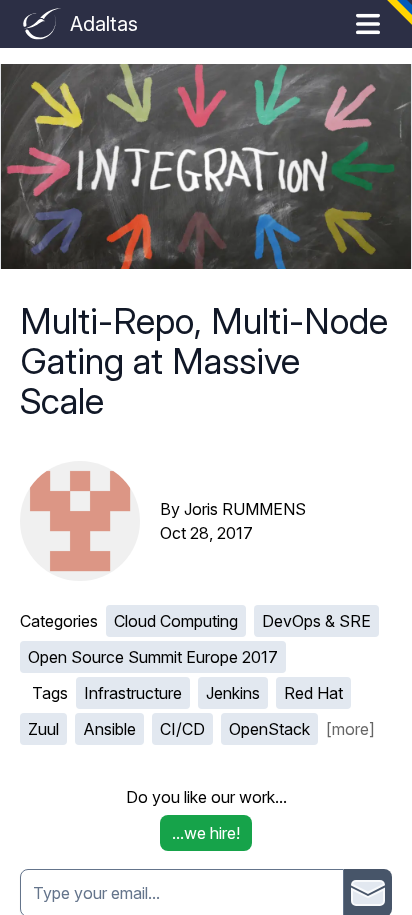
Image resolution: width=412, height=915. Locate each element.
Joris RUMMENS (245, 509)
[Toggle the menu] (368, 24)
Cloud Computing (176, 621)
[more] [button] (350, 729)
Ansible (109, 729)
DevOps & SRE (316, 621)
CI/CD (182, 729)
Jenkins (233, 693)
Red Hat (313, 693)
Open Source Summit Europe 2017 (153, 657)
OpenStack (269, 729)
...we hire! (206, 833)
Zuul (43, 729)
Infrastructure (133, 693)
